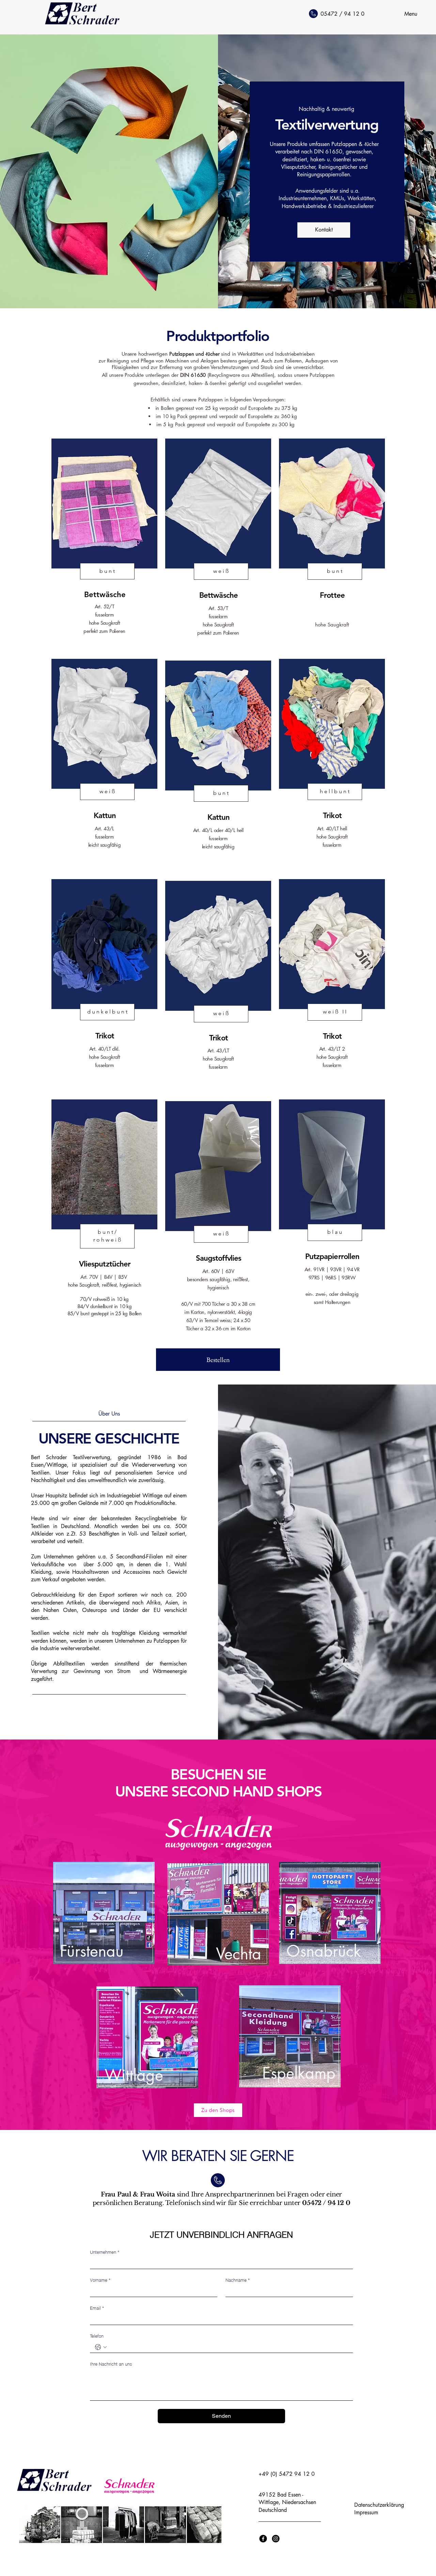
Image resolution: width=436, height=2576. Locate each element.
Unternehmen (105, 2252)
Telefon (97, 2336)
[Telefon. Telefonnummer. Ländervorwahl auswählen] (101, 2347)
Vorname (100, 2280)
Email (97, 2308)
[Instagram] (276, 2539)
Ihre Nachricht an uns (111, 2364)
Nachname (238, 2280)
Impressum (366, 2512)
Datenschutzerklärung (379, 2505)
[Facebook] (263, 2539)
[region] (104, 1921)
